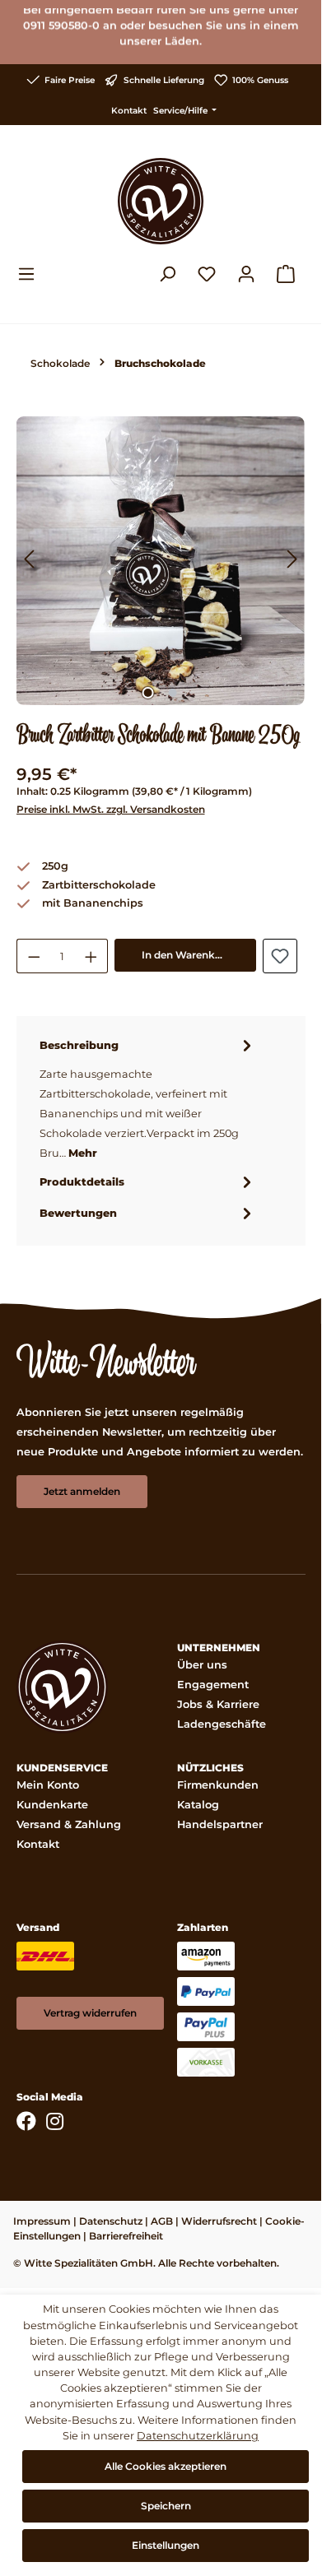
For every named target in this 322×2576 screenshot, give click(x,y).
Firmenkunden (218, 1785)
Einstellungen (166, 2545)
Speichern (166, 2506)
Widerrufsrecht (219, 2221)
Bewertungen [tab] (78, 1213)
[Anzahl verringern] (34, 956)
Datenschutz (111, 2221)
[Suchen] (167, 274)
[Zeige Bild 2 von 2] (173, 693)
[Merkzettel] (207, 274)
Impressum (42, 2221)
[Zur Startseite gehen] (161, 201)
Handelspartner (220, 1824)
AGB (162, 2221)
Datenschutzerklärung (198, 2436)
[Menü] (31, 274)
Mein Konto (48, 1785)
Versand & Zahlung (69, 1824)
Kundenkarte (52, 1805)
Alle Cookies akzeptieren (166, 2466)
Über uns (202, 1665)
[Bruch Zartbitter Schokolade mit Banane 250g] (161, 561)
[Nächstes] (292, 561)
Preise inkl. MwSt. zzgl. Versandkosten (111, 809)
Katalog (198, 1805)
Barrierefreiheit (126, 2236)
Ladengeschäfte (222, 1724)
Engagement (213, 1685)
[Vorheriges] (29, 561)
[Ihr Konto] (246, 274)
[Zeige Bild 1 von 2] (148, 693)
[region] (161, 561)
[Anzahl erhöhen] (91, 956)
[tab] (148, 1098)
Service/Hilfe (182, 111)
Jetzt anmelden (82, 1491)
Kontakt (129, 111)
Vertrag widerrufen (90, 2013)
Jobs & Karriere (218, 1704)
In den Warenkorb (187, 955)
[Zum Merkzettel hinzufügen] (280, 956)
